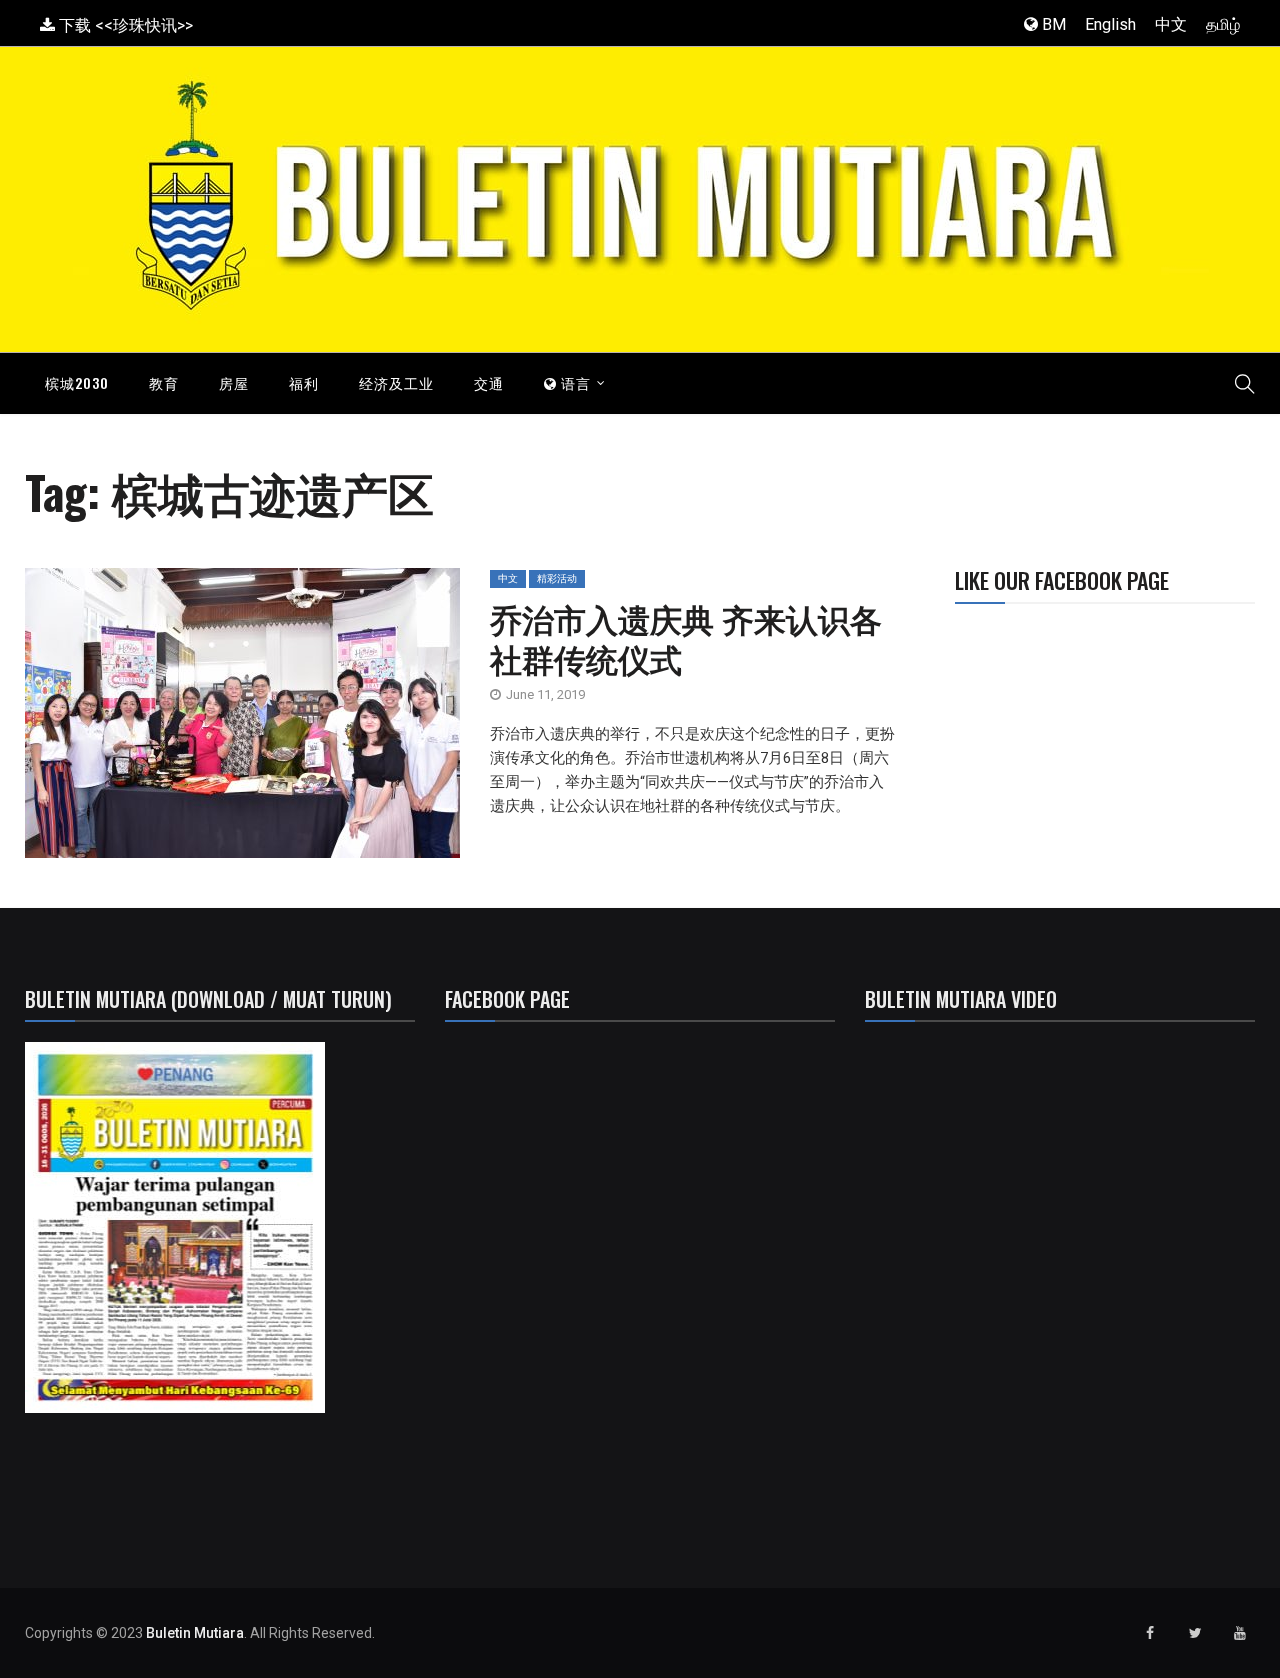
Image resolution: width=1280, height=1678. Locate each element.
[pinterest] (350, 720)
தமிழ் (1223, 24)
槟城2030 (77, 382)
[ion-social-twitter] (1195, 1633)
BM (1052, 24)
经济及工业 (396, 382)
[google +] (259, 720)
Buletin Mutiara (195, 1633)
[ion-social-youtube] (1240, 1633)
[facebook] (162, 720)
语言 (574, 382)
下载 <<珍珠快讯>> (124, 25)
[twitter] (213, 720)
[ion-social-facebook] (1150, 1633)
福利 (304, 382)
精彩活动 (557, 578)
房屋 (234, 382)
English (1110, 24)
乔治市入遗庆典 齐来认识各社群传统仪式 (686, 637)
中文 (1171, 24)
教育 (164, 382)
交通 (489, 382)
